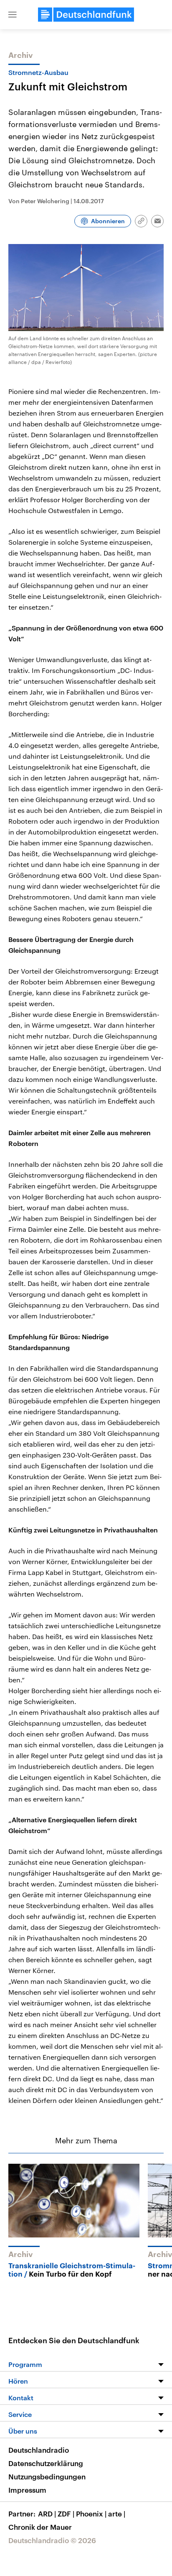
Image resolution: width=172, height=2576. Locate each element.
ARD (47, 2514)
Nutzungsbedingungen (47, 2476)
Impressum (27, 2490)
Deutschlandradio (39, 2450)
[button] (13, 15)
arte (117, 2514)
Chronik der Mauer (40, 2527)
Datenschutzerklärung (46, 2463)
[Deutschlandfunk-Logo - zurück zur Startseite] (86, 15)
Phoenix (91, 2514)
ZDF (66, 2514)
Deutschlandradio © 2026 (52, 2540)
